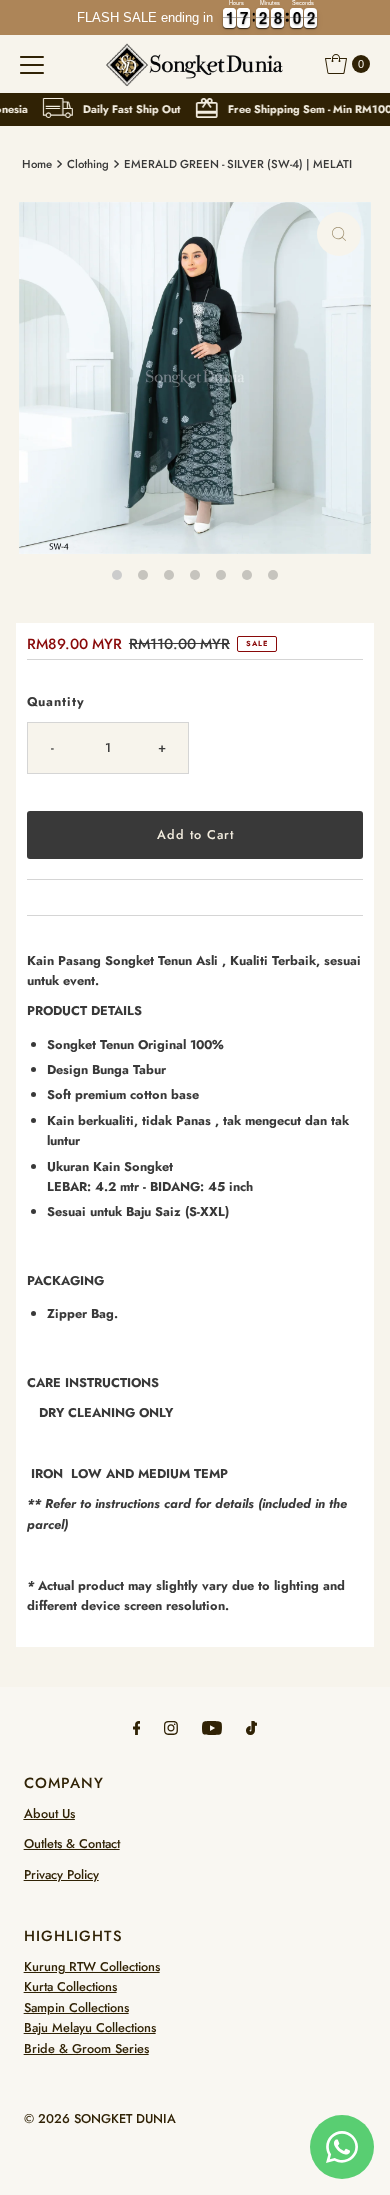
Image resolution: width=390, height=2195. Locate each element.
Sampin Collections (76, 2007)
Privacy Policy (61, 1874)
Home (37, 164)
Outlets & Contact (72, 1843)
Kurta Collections (70, 1986)
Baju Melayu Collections (90, 2027)
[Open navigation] (32, 64)
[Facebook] (137, 1727)
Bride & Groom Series (86, 2048)
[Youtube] (212, 1727)
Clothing (88, 164)
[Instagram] (171, 1727)
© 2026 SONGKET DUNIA (100, 2118)
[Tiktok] (251, 1727)
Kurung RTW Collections (92, 1966)
